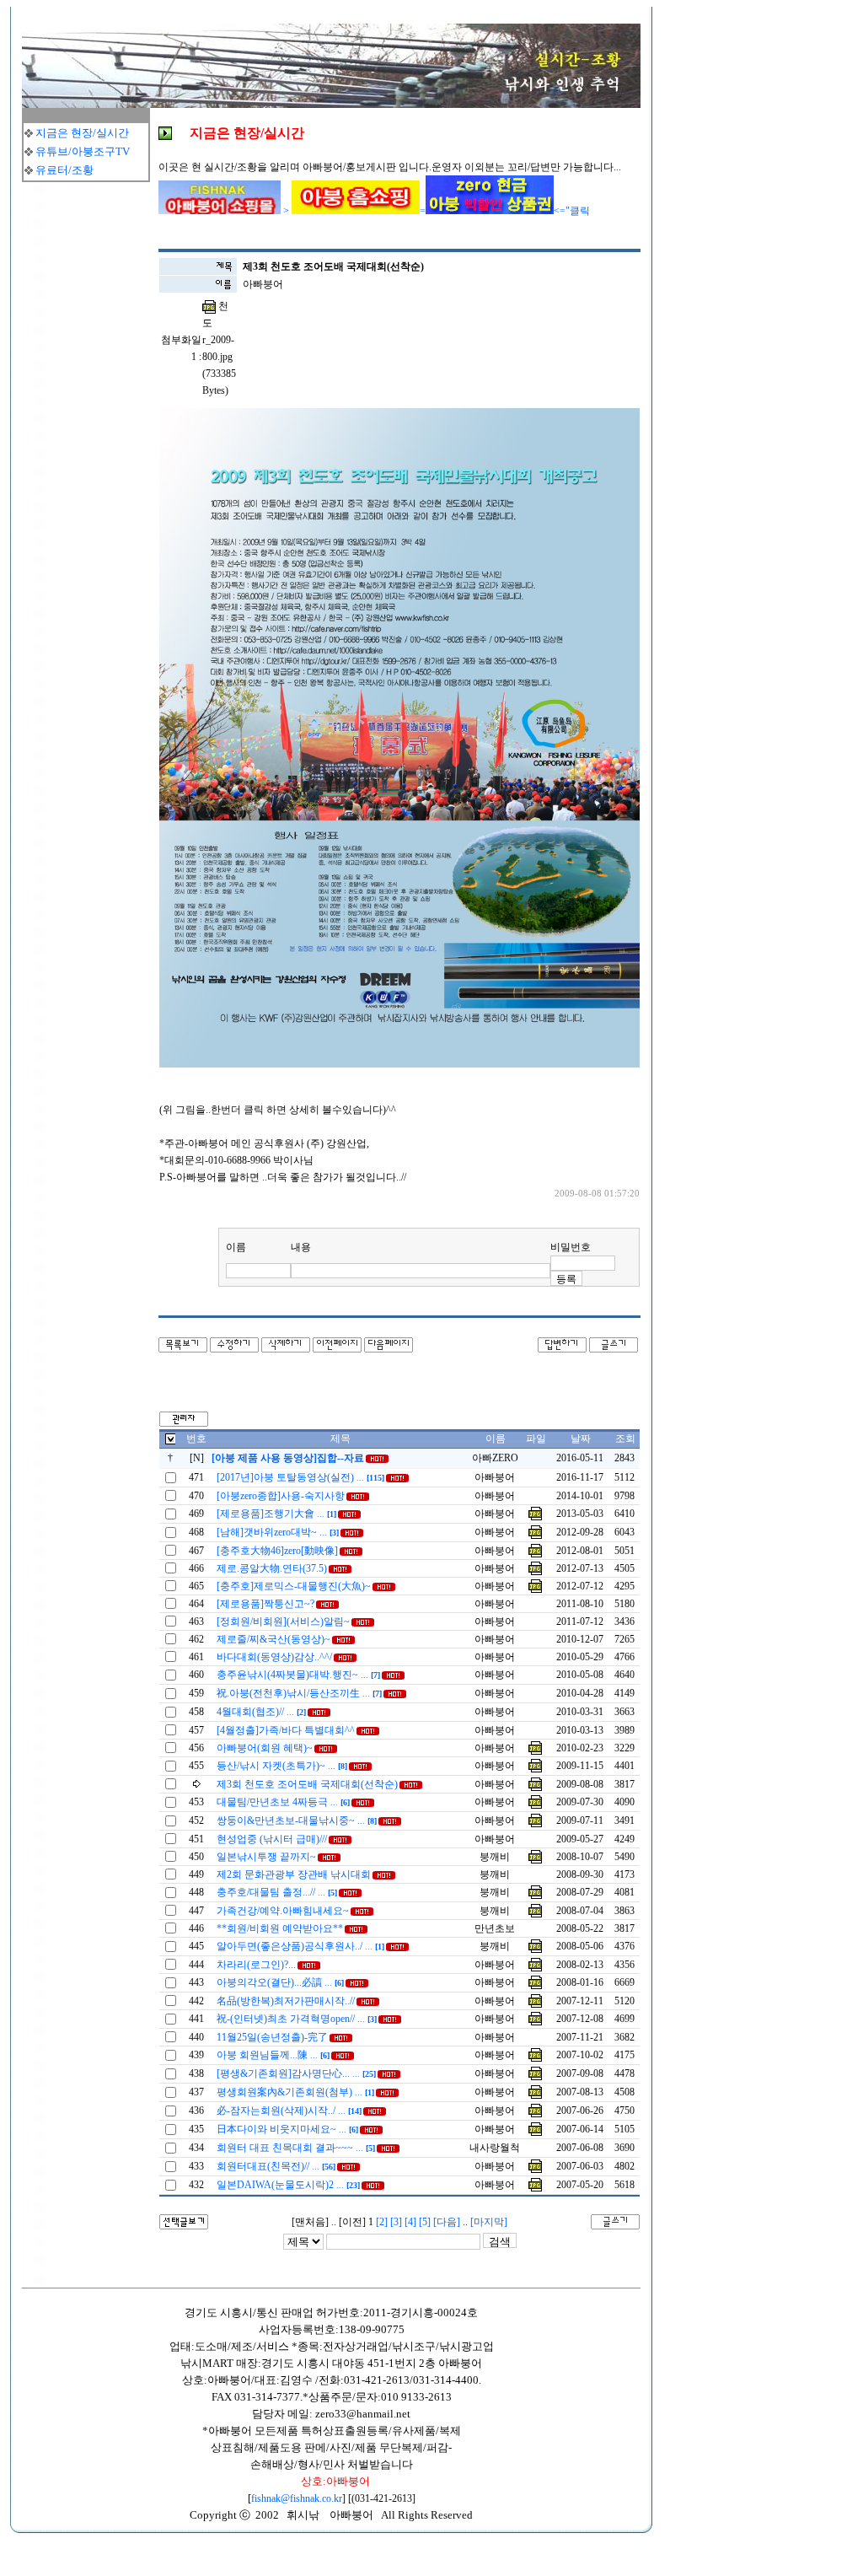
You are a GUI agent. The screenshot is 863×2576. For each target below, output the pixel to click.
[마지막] (489, 2222)
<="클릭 (572, 211)
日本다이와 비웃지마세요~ (287, 2129)
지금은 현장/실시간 (82, 133)
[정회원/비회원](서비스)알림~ (283, 1621)
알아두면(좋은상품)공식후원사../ (300, 1946)
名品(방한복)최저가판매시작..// (286, 2001)
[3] (396, 2222)
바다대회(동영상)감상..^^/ (274, 1657)
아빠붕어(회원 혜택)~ (265, 1748)
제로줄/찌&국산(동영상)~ (273, 1639)
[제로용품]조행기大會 (276, 1514)
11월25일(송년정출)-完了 (272, 2037)
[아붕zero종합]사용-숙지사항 (281, 1496)
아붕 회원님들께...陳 (273, 2055)
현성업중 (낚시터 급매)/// (272, 1839)
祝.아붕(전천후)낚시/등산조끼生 (299, 1693)
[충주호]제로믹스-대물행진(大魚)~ (294, 1586)
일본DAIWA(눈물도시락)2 (288, 2185)
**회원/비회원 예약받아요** (280, 1928)
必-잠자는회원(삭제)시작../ (289, 2111)
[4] (410, 2222)
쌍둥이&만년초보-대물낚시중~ (297, 1820)
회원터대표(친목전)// (276, 2166)
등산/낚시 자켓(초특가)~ (282, 1766)
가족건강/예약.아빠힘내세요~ (283, 1911)
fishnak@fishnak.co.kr (297, 2498)
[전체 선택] (170, 1441)
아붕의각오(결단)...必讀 (280, 1982)
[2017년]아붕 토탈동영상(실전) (300, 1477)
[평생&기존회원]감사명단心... (296, 2073)
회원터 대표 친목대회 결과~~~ (296, 2148)
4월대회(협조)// (261, 1712)
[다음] (447, 2222)
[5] (425, 2222)
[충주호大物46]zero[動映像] (277, 1551)
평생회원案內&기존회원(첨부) (295, 2092)
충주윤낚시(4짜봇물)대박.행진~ (298, 1675)
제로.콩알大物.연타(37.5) (272, 1568)
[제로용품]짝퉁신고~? (265, 1604)
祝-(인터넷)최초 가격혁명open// (297, 2019)
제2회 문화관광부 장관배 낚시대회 (294, 1874)
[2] (382, 2222)
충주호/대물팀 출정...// (277, 1892)
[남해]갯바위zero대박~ (278, 1532)
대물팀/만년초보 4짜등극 (283, 1802)
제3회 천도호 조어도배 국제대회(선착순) (307, 1784)
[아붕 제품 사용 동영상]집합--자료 (288, 1458)
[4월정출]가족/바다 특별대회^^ (286, 1730)
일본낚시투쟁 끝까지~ (266, 1857)
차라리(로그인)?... (256, 1965)
